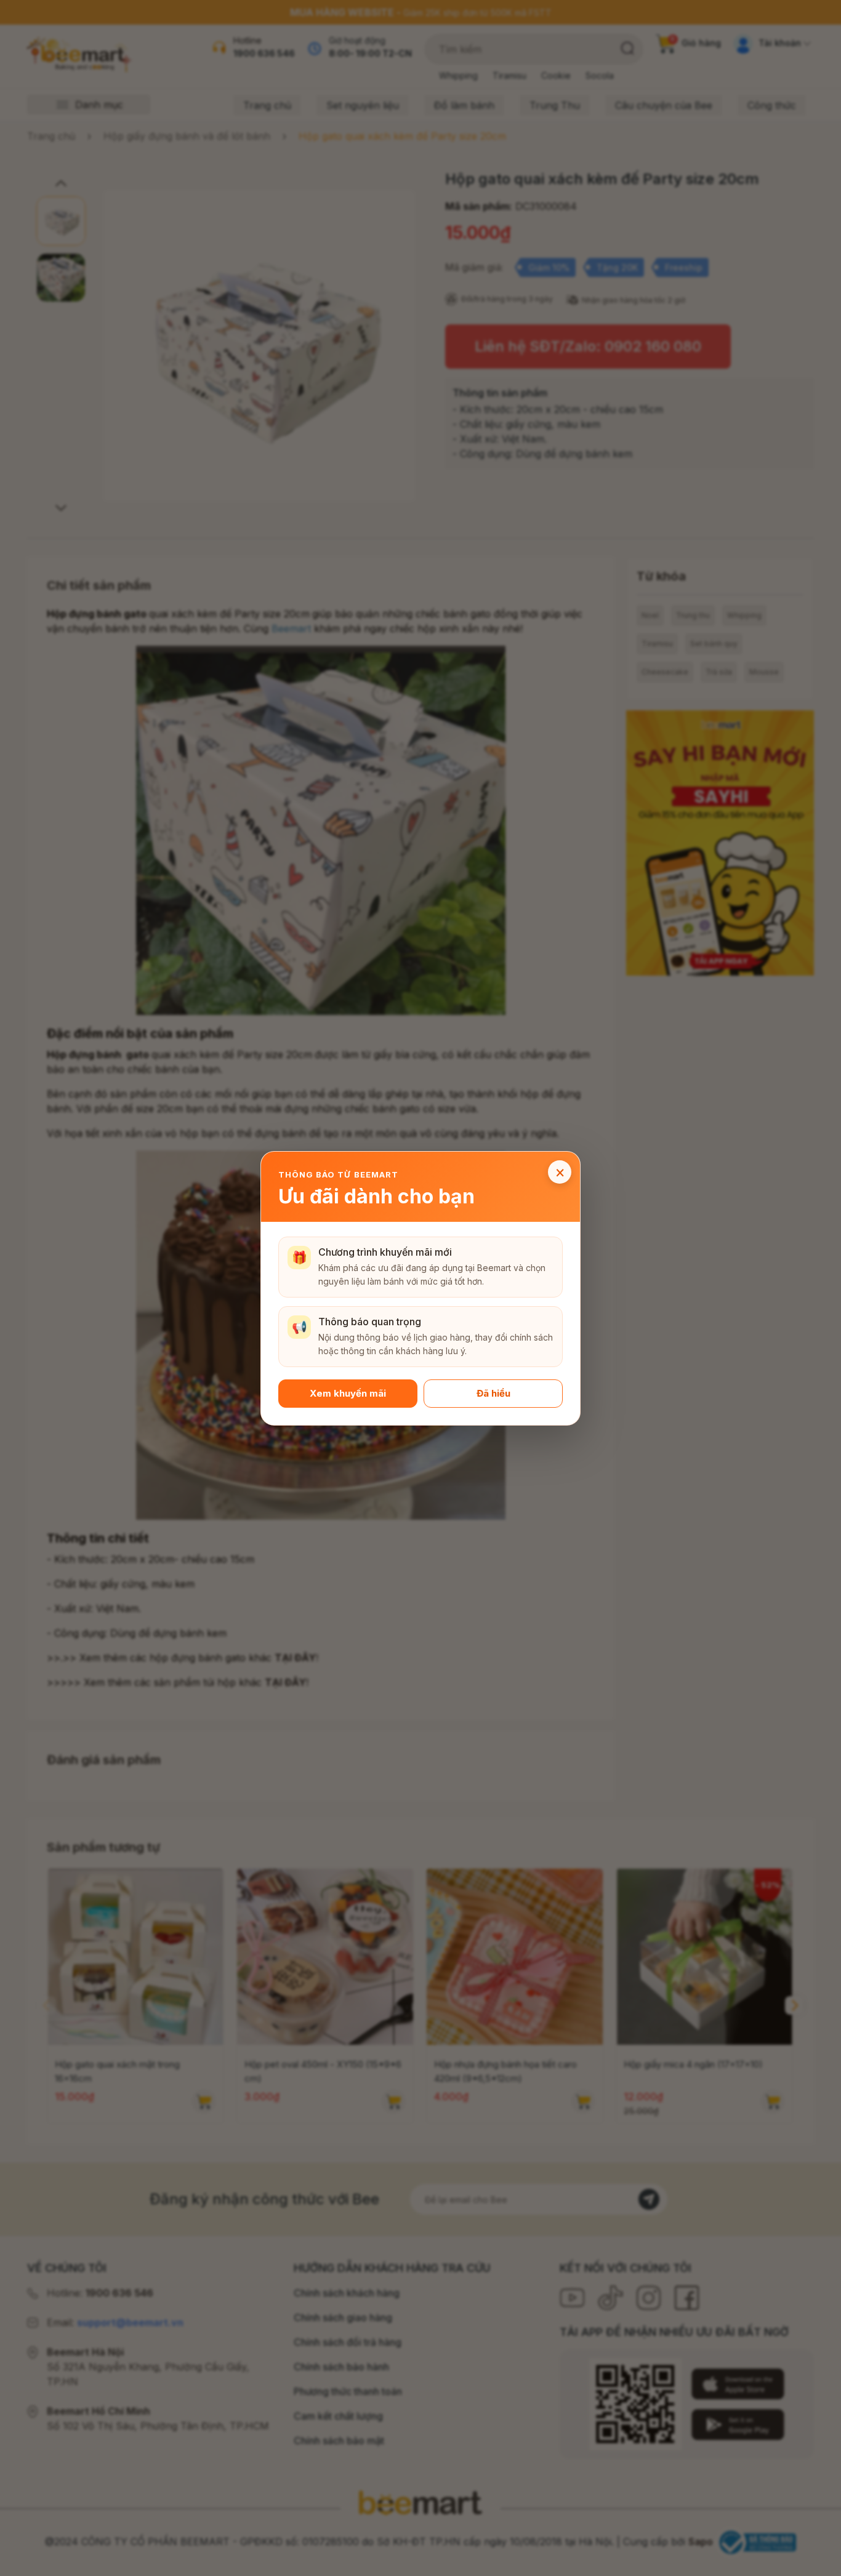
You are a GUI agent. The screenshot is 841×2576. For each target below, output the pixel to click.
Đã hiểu (493, 1393)
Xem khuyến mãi (348, 1393)
